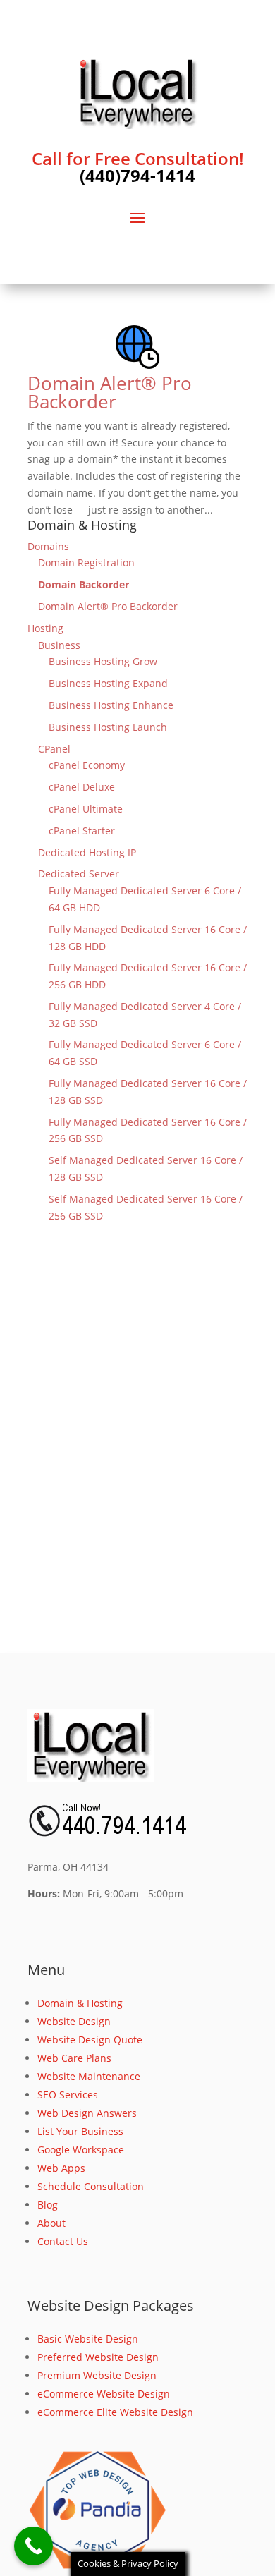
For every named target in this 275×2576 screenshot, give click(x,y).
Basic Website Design (88, 2339)
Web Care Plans (74, 2058)
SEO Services (68, 2095)
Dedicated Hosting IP (87, 852)
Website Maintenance (89, 2076)
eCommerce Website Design (104, 2394)
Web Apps (61, 2168)
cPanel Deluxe (82, 787)
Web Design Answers (87, 2113)
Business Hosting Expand (108, 683)
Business (59, 645)
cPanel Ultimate (86, 809)
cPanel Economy (87, 765)
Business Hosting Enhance (111, 705)
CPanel (54, 749)
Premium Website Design (97, 2375)
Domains (48, 546)
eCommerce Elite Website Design (115, 2412)
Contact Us (63, 2241)
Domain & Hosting (80, 2003)
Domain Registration (86, 563)
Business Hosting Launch (108, 727)
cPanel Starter (82, 831)
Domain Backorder (84, 584)
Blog (48, 2205)
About (51, 2223)
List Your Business (80, 2131)
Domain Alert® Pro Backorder (110, 392)
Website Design (74, 2021)
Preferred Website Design (98, 2357)
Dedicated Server (79, 874)
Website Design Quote (90, 2040)
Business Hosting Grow (103, 661)
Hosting (45, 628)
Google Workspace (81, 2150)
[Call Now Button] (33, 2546)
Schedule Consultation (91, 2186)
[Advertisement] (137, 1459)
